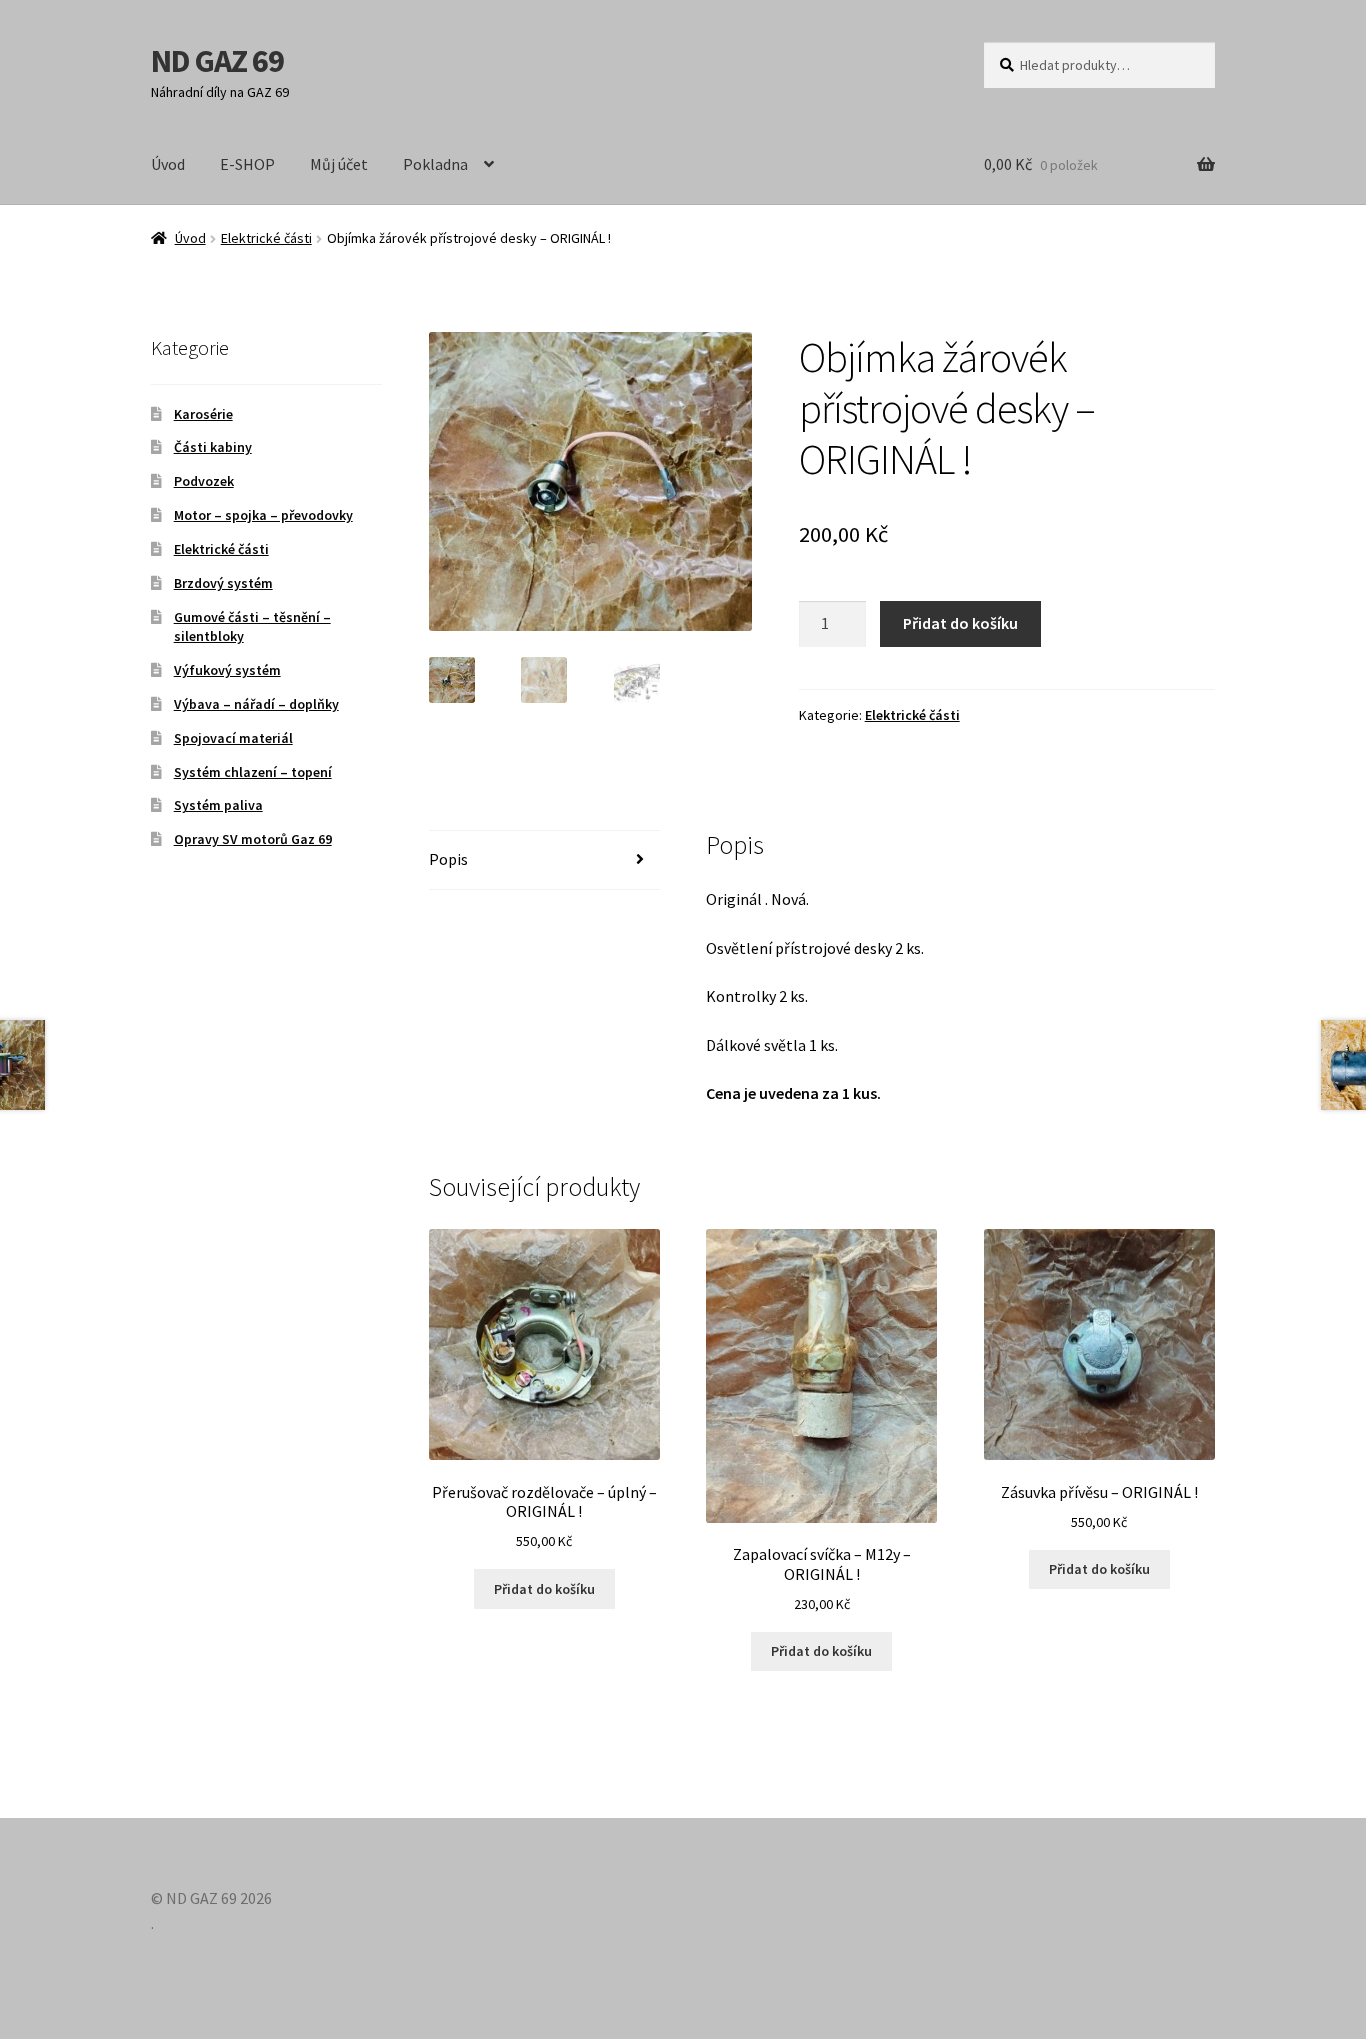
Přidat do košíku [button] (544, 1589)
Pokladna (435, 164)
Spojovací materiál (233, 738)
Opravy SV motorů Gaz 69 (253, 839)
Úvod (168, 164)
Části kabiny (213, 447)
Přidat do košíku (960, 623)
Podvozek (204, 481)
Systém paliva (218, 805)
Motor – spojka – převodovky (263, 515)
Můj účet (339, 164)
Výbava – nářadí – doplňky (256, 704)
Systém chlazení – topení (253, 772)
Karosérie (203, 414)
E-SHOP (247, 164)
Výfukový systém (227, 670)
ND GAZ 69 (217, 61)
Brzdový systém (223, 583)
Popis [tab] (448, 859)
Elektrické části (266, 238)
